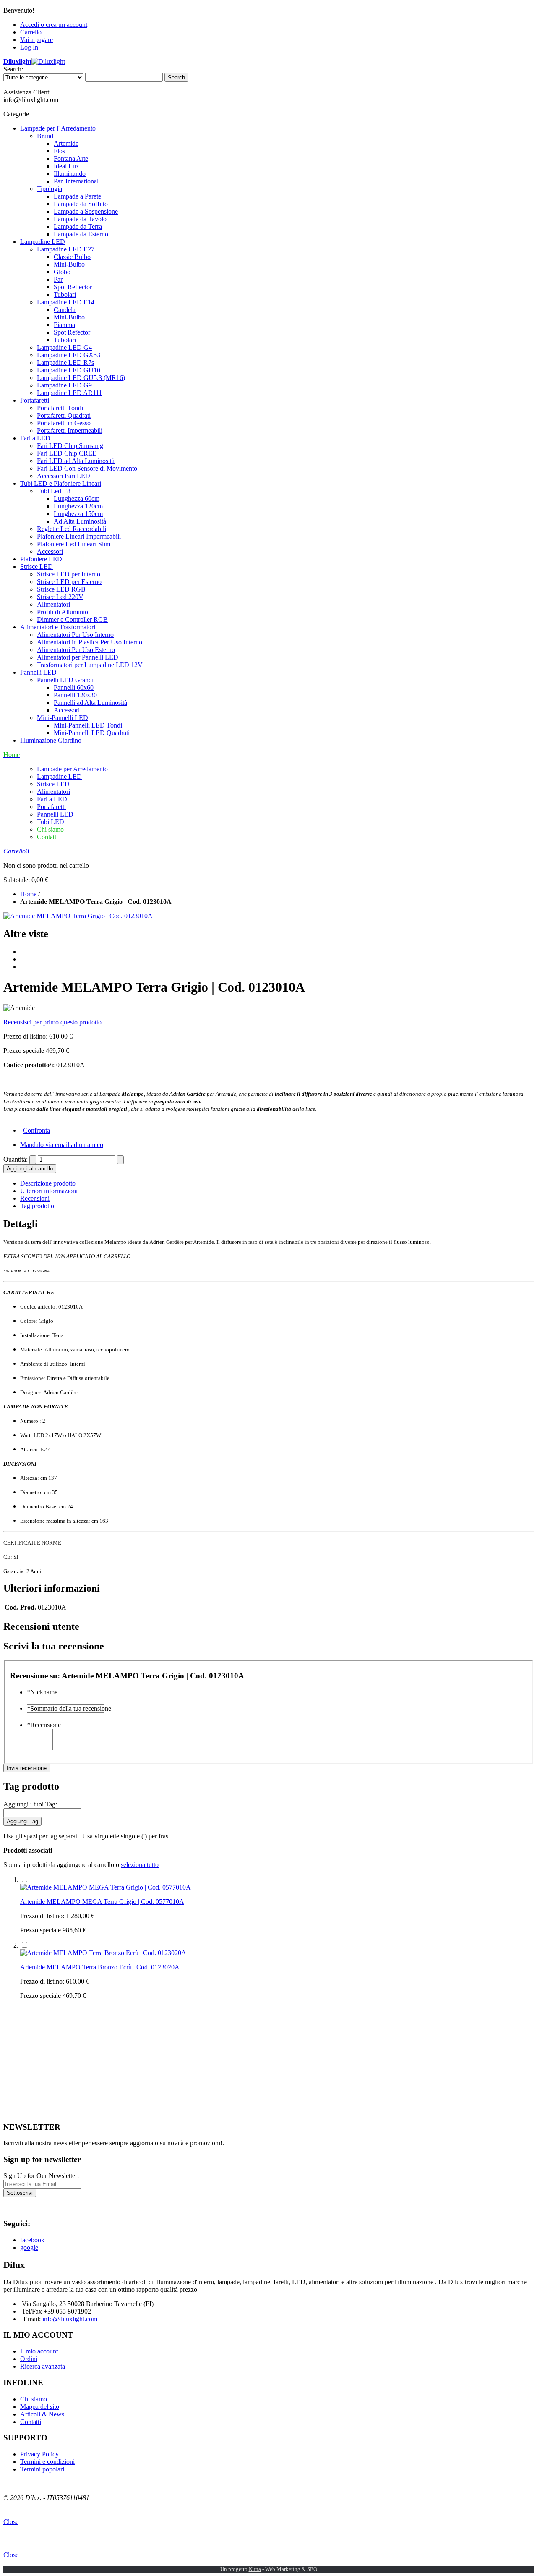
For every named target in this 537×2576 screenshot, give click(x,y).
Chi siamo (50, 829)
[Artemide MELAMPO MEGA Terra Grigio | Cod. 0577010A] (106, 1887)
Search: (13, 69)
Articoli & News (42, 2414)
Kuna (255, 2569)
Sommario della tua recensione (69, 1708)
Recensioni (35, 1198)
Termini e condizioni (47, 2462)
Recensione (44, 1725)
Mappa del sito (40, 2407)
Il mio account (39, 2351)
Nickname (42, 1692)
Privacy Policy (39, 2454)
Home (28, 894)
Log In (29, 47)
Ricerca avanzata (43, 2366)
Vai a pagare (36, 40)
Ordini (29, 2359)
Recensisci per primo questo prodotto (52, 1022)
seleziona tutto (140, 1865)
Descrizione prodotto (48, 1183)
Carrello (31, 32)
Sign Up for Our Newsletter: (41, 2176)
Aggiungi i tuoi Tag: (30, 1804)
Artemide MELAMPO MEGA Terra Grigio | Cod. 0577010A (102, 1902)
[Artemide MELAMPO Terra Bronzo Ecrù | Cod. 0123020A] (103, 1953)
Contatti (47, 837)
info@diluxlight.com (70, 2319)
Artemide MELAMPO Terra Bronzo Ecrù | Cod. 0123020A (100, 1967)
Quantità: (16, 1159)
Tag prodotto (37, 1206)
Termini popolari (42, 2469)
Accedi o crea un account (54, 25)
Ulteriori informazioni (49, 1191)
